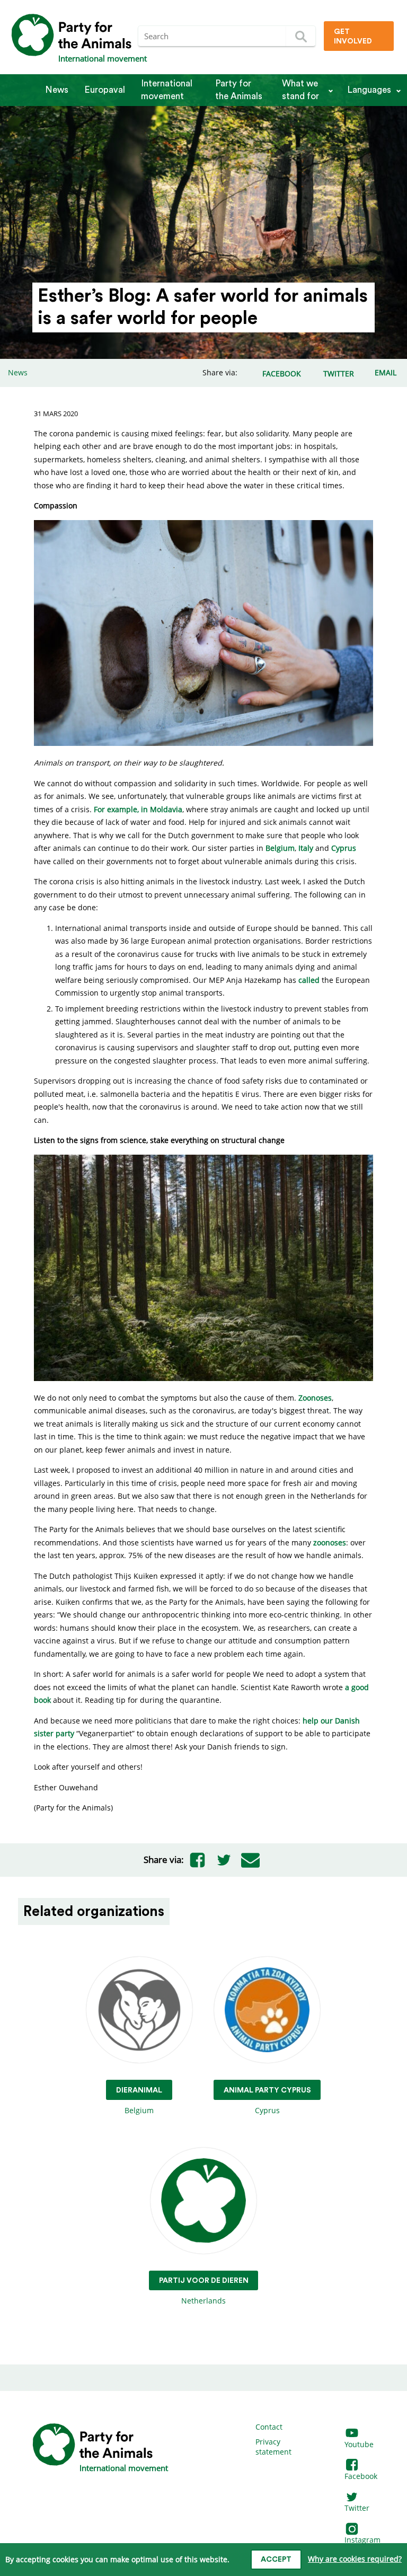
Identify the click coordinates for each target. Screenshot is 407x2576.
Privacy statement (273, 2447)
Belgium (280, 848)
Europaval (105, 90)
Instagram (362, 2540)
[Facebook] (197, 1860)
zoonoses (330, 1542)
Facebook (361, 2476)
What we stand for (300, 90)
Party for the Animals (239, 90)
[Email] (250, 1860)
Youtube (359, 2444)
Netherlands (204, 2291)
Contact (269, 2427)
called (309, 980)
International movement (167, 90)
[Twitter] (224, 1860)
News (57, 90)
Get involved (353, 37)
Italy (306, 848)
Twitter (357, 2508)
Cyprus (344, 848)
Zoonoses (315, 1398)
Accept (276, 2560)
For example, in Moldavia (138, 809)
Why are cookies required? (355, 2559)
